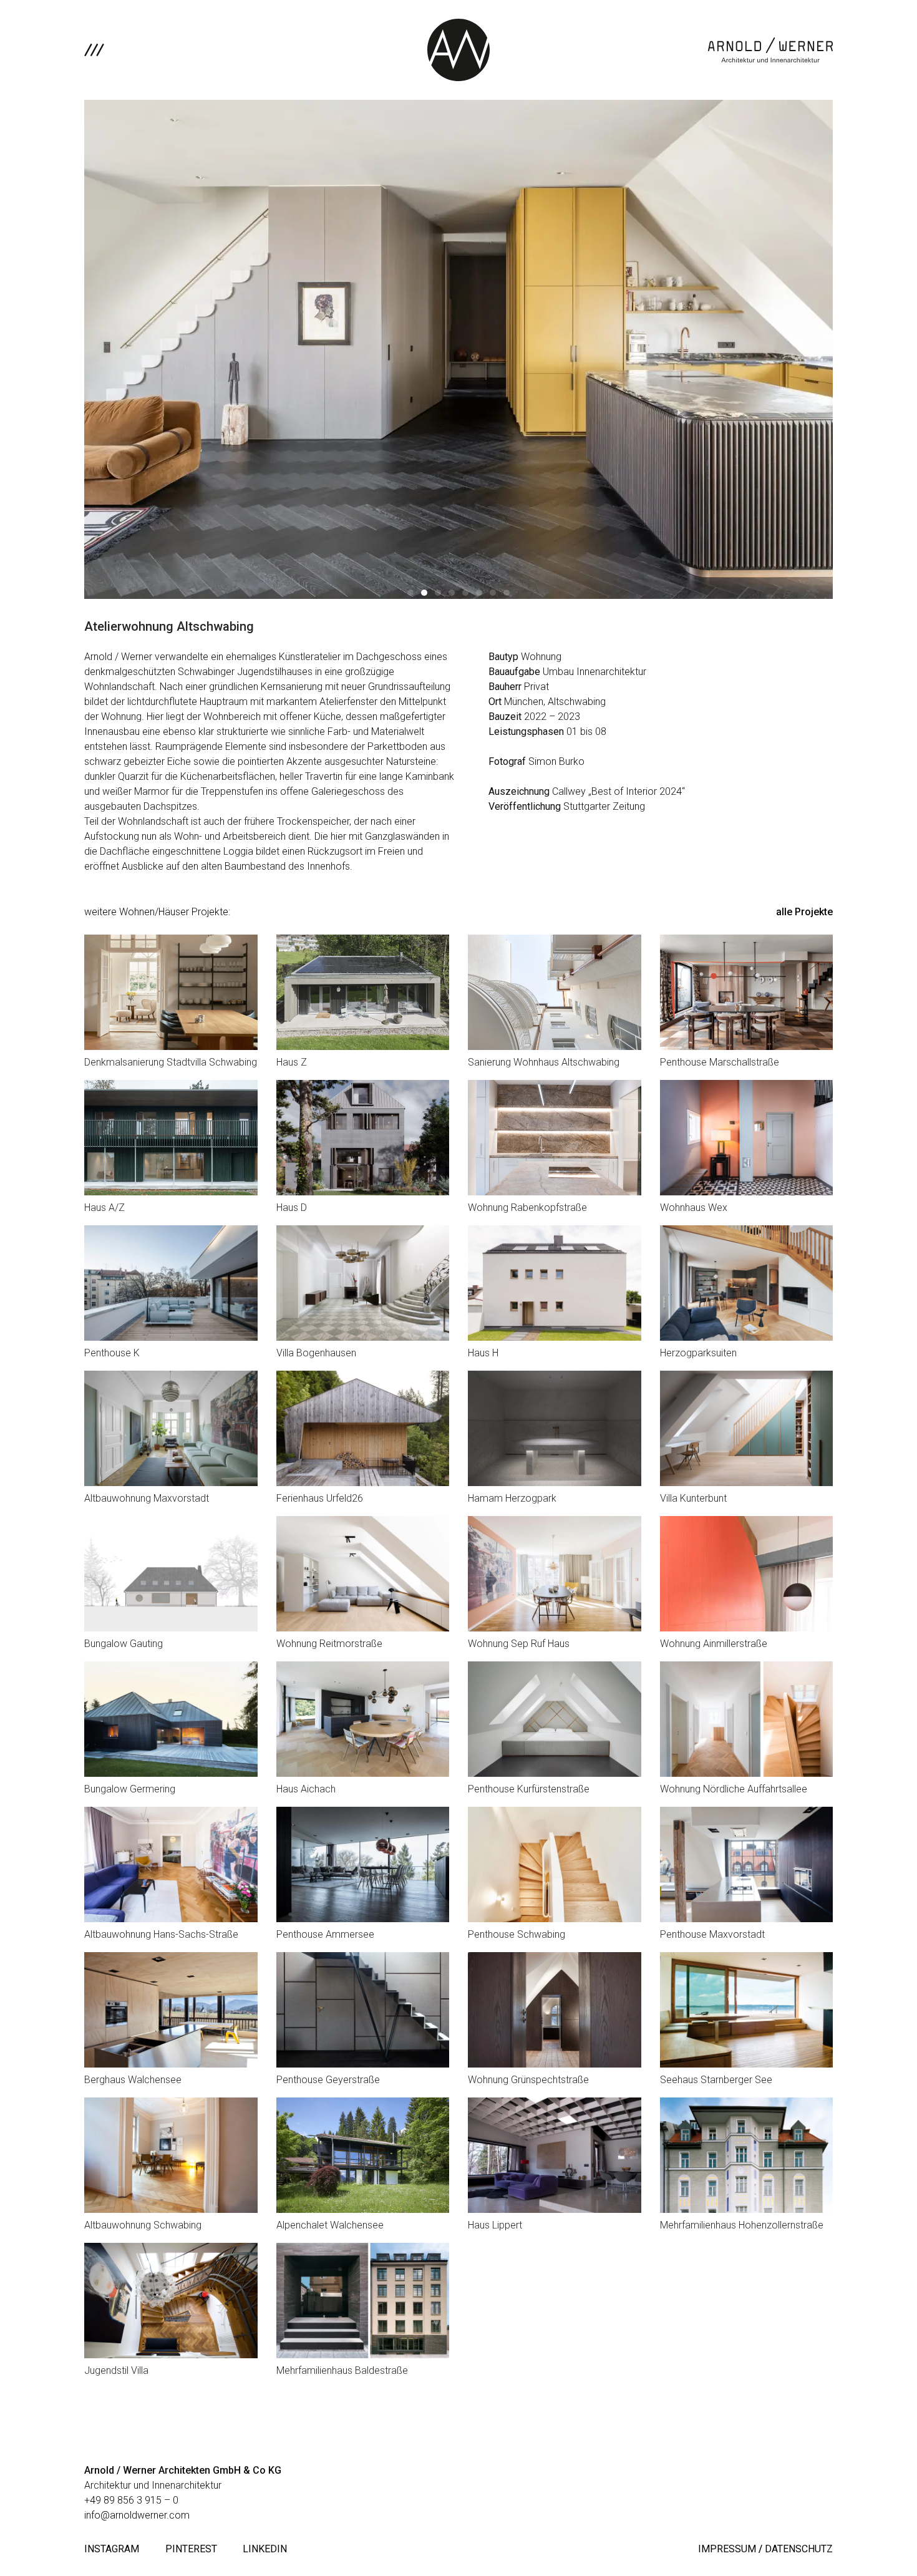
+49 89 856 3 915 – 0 (131, 2500)
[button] (410, 593)
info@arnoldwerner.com (137, 2515)
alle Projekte (804, 912)
